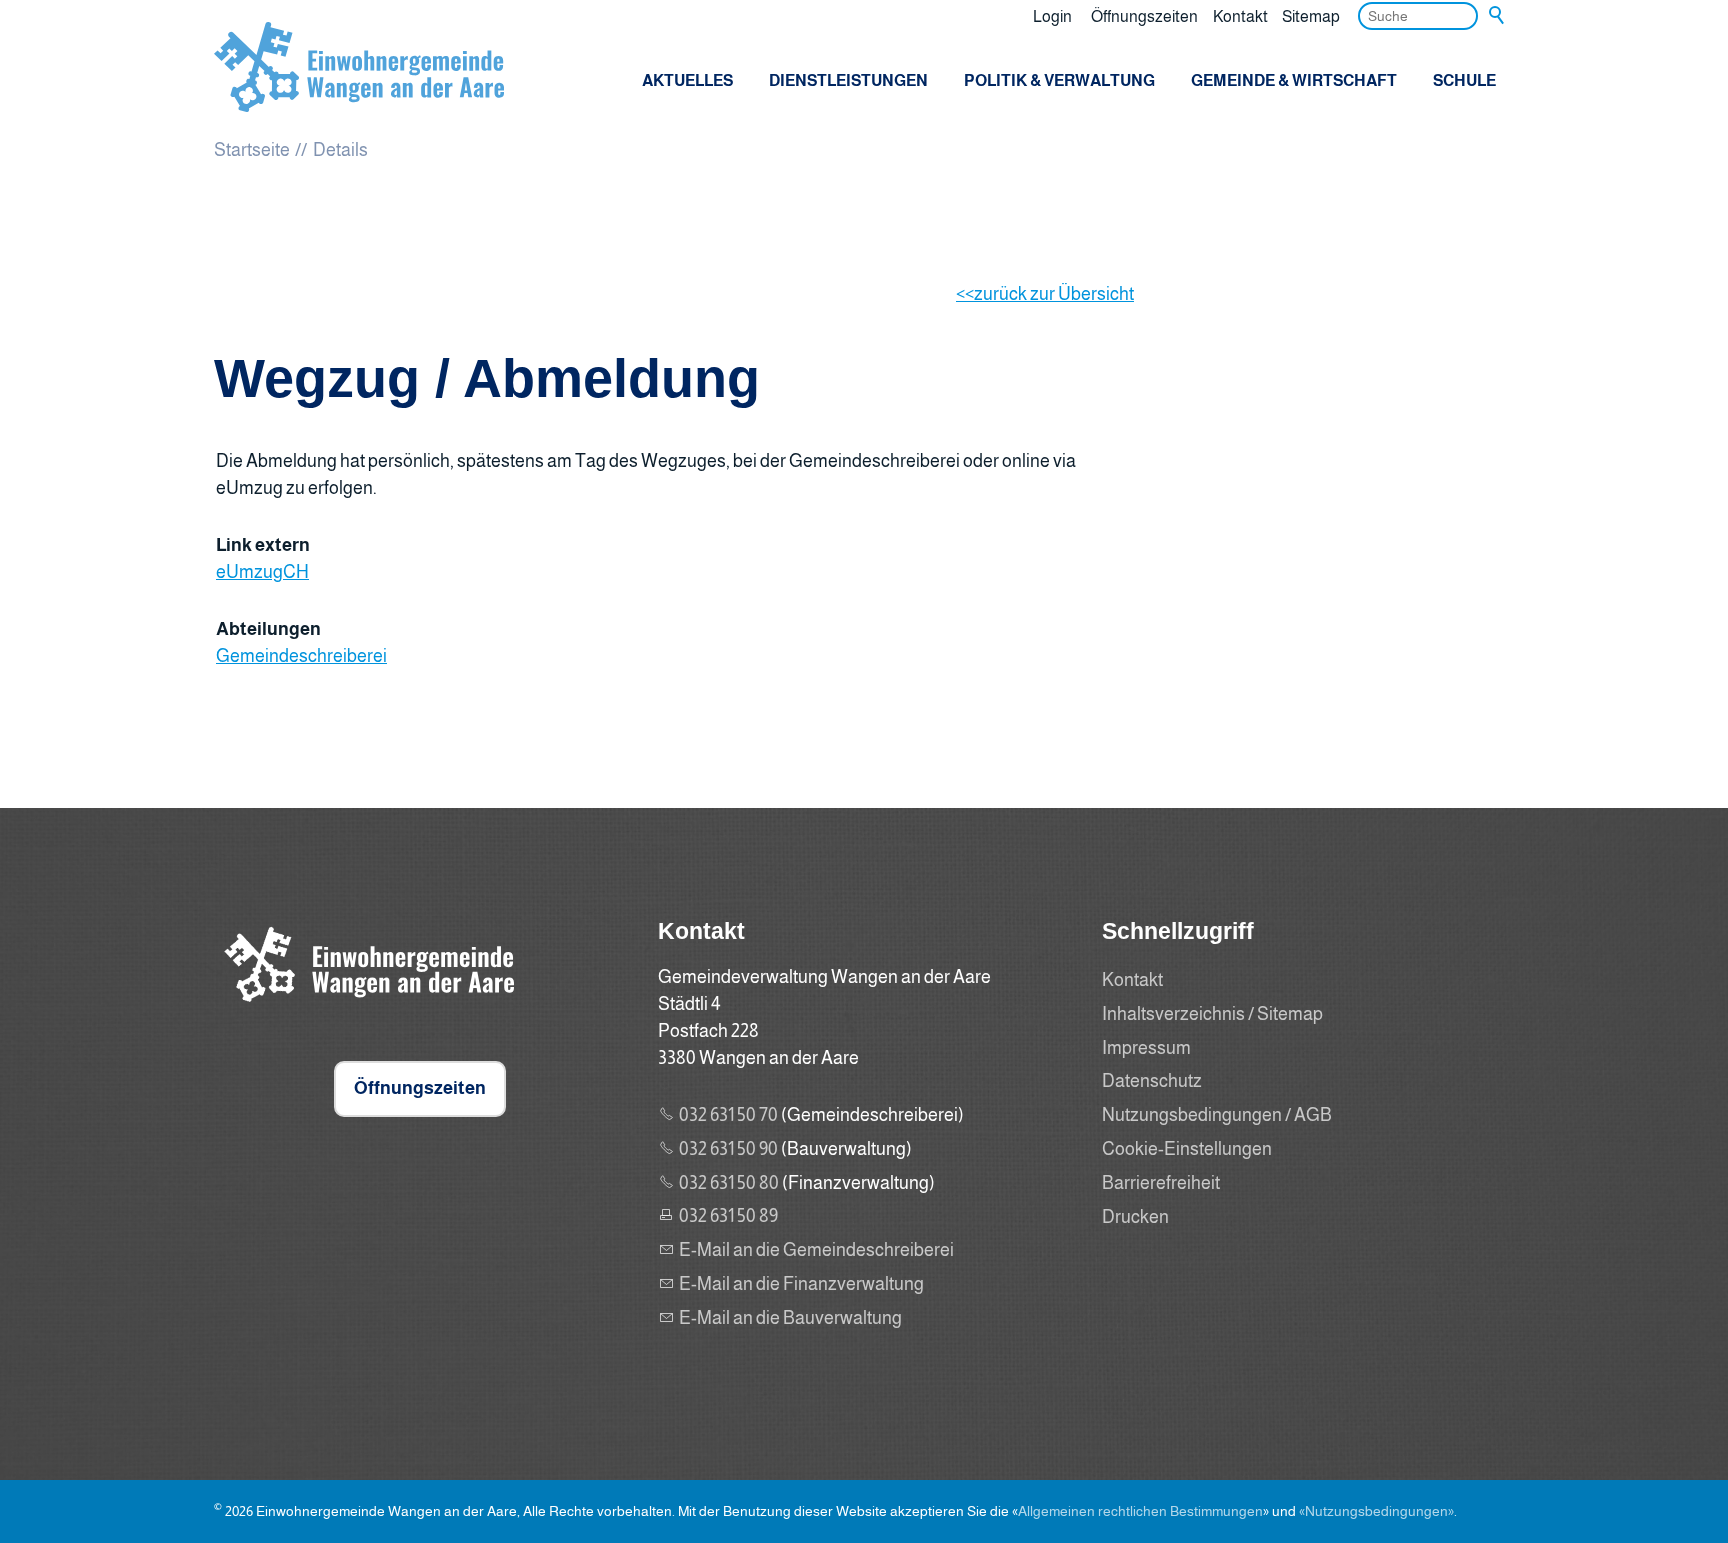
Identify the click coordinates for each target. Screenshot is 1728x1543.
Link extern (263, 545)
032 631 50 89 (728, 1216)
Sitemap (1311, 16)
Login (1052, 16)
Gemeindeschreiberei (301, 656)
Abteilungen (268, 629)
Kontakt (1240, 16)
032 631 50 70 (728, 1115)
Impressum (1146, 1048)
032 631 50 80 (729, 1183)
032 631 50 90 (728, 1149)
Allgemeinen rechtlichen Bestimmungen (1140, 1511)
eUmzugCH (262, 572)
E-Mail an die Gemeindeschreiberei (816, 1250)
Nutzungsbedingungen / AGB (1217, 1115)
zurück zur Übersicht (1054, 294)
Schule (1464, 80)
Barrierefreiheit (1161, 1183)
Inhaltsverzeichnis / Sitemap (1212, 1014)
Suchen (1498, 16)
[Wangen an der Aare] (364, 1007)
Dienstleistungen (848, 80)
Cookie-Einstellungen (1187, 1149)
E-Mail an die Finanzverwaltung (801, 1284)
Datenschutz (1152, 1081)
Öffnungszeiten (1144, 16)
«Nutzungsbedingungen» (1376, 1511)
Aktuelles (687, 80)
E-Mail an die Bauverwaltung (790, 1318)
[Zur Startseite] (359, 67)
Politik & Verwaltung (1059, 80)
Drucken (1135, 1217)
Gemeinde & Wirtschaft (1294, 80)
